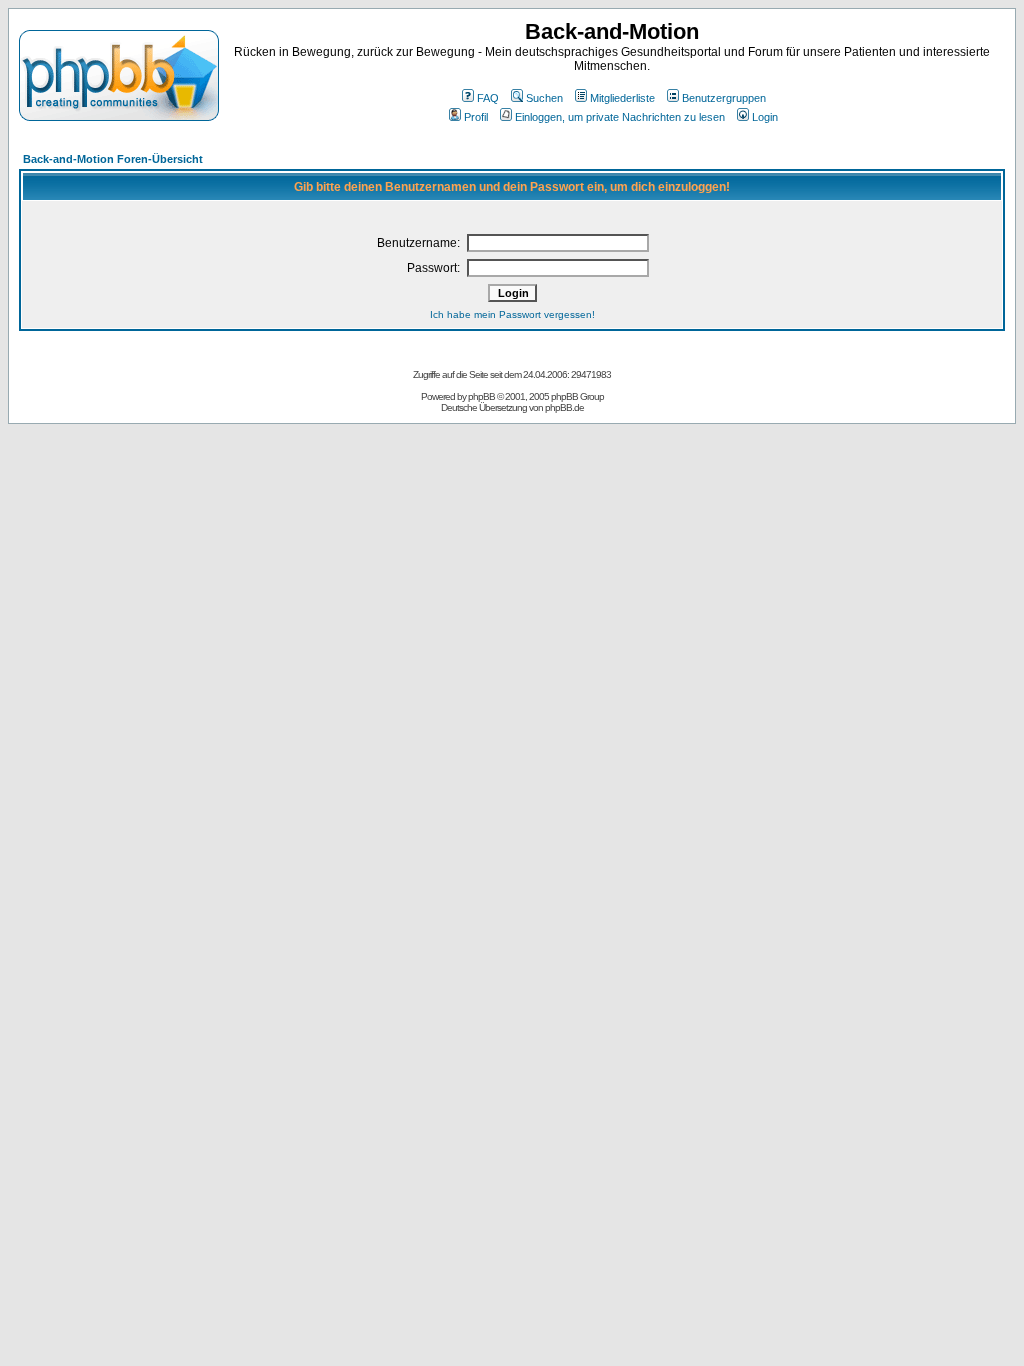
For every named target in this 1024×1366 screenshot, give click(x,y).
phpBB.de (564, 407)
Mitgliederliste (622, 98)
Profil (476, 117)
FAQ (488, 98)
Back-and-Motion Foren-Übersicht (113, 159)
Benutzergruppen (724, 98)
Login (765, 117)
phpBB (481, 396)
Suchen (544, 98)
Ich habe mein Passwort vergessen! (512, 314)
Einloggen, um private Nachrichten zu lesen (620, 117)
